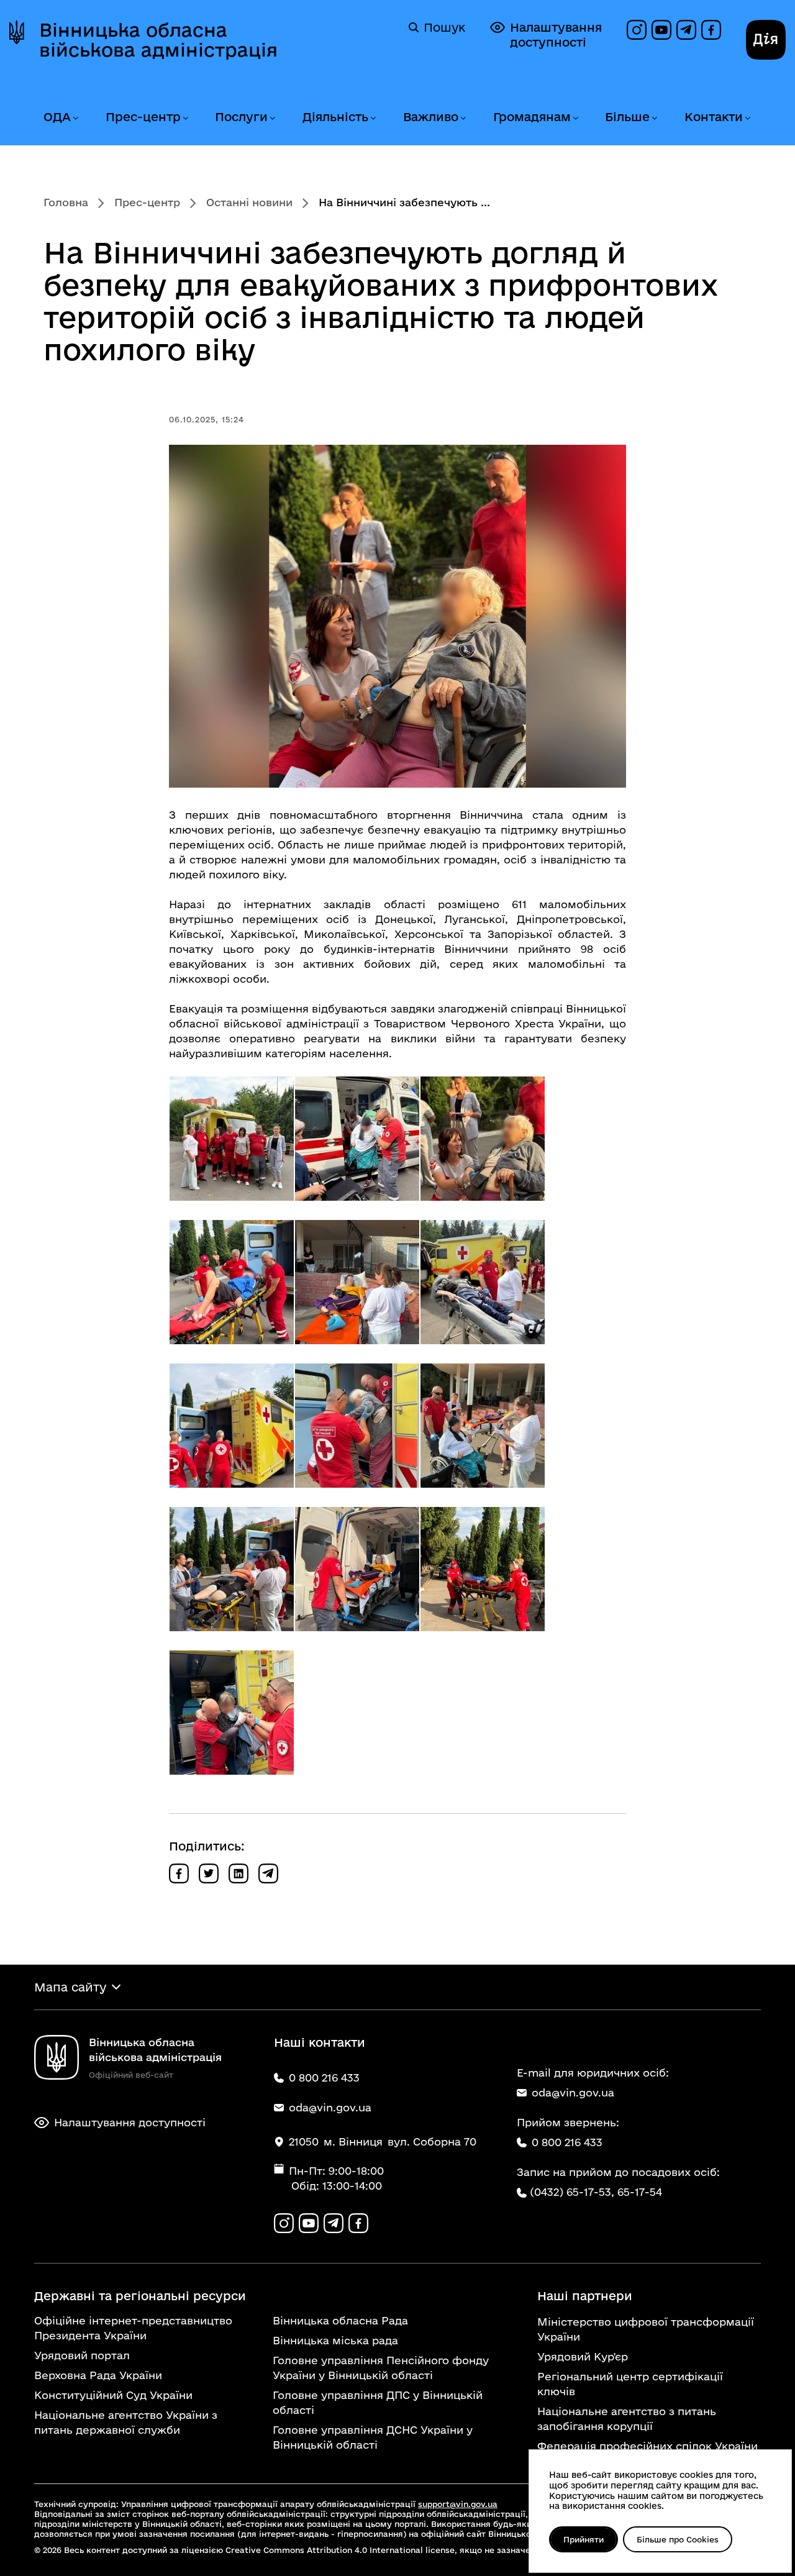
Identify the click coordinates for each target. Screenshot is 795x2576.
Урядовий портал (82, 2355)
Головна (66, 202)
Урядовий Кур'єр (583, 2356)
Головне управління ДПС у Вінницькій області (378, 2402)
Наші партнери (585, 2296)
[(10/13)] (232, 1569)
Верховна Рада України (98, 2375)
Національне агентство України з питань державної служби (126, 2422)
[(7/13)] (232, 1426)
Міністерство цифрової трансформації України (646, 2329)
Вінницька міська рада (335, 2340)
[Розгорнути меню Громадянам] (575, 118)
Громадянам (532, 117)
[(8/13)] (357, 1426)
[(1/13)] (232, 1139)
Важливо (431, 117)
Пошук (444, 27)
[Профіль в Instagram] (637, 30)
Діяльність (335, 117)
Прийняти (584, 2539)
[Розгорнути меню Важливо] (463, 118)
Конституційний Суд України (113, 2395)
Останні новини (249, 202)
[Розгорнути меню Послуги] (272, 118)
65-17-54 (640, 2192)
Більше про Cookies (678, 2539)
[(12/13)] (483, 1569)
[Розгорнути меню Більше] (654, 118)
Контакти (714, 117)
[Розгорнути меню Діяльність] (373, 118)
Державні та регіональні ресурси (140, 2296)
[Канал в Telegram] (686, 30)
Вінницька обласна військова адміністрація (158, 40)
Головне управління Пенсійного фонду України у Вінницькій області (381, 2368)
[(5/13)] (357, 1282)
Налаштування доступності (556, 35)
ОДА (57, 117)
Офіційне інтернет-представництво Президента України (133, 2328)
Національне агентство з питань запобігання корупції (627, 2419)
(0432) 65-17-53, (572, 2192)
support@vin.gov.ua (458, 2504)
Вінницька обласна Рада (340, 2320)
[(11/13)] (357, 1569)
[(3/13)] (483, 1139)
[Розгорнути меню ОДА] (75, 118)
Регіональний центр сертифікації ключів (630, 2384)
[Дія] (766, 40)
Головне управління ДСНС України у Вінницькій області (373, 2437)
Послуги (241, 117)
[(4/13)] (232, 1282)
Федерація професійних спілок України (647, 2446)
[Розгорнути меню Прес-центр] (185, 118)
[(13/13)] (232, 1713)
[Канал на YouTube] (661, 30)
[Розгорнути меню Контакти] (747, 118)
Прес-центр (143, 117)
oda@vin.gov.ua (573, 2092)
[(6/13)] (483, 1282)
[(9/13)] (483, 1426)
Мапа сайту (70, 1987)
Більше (627, 117)
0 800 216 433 (567, 2142)
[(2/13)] (357, 1139)
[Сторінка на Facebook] (711, 30)
